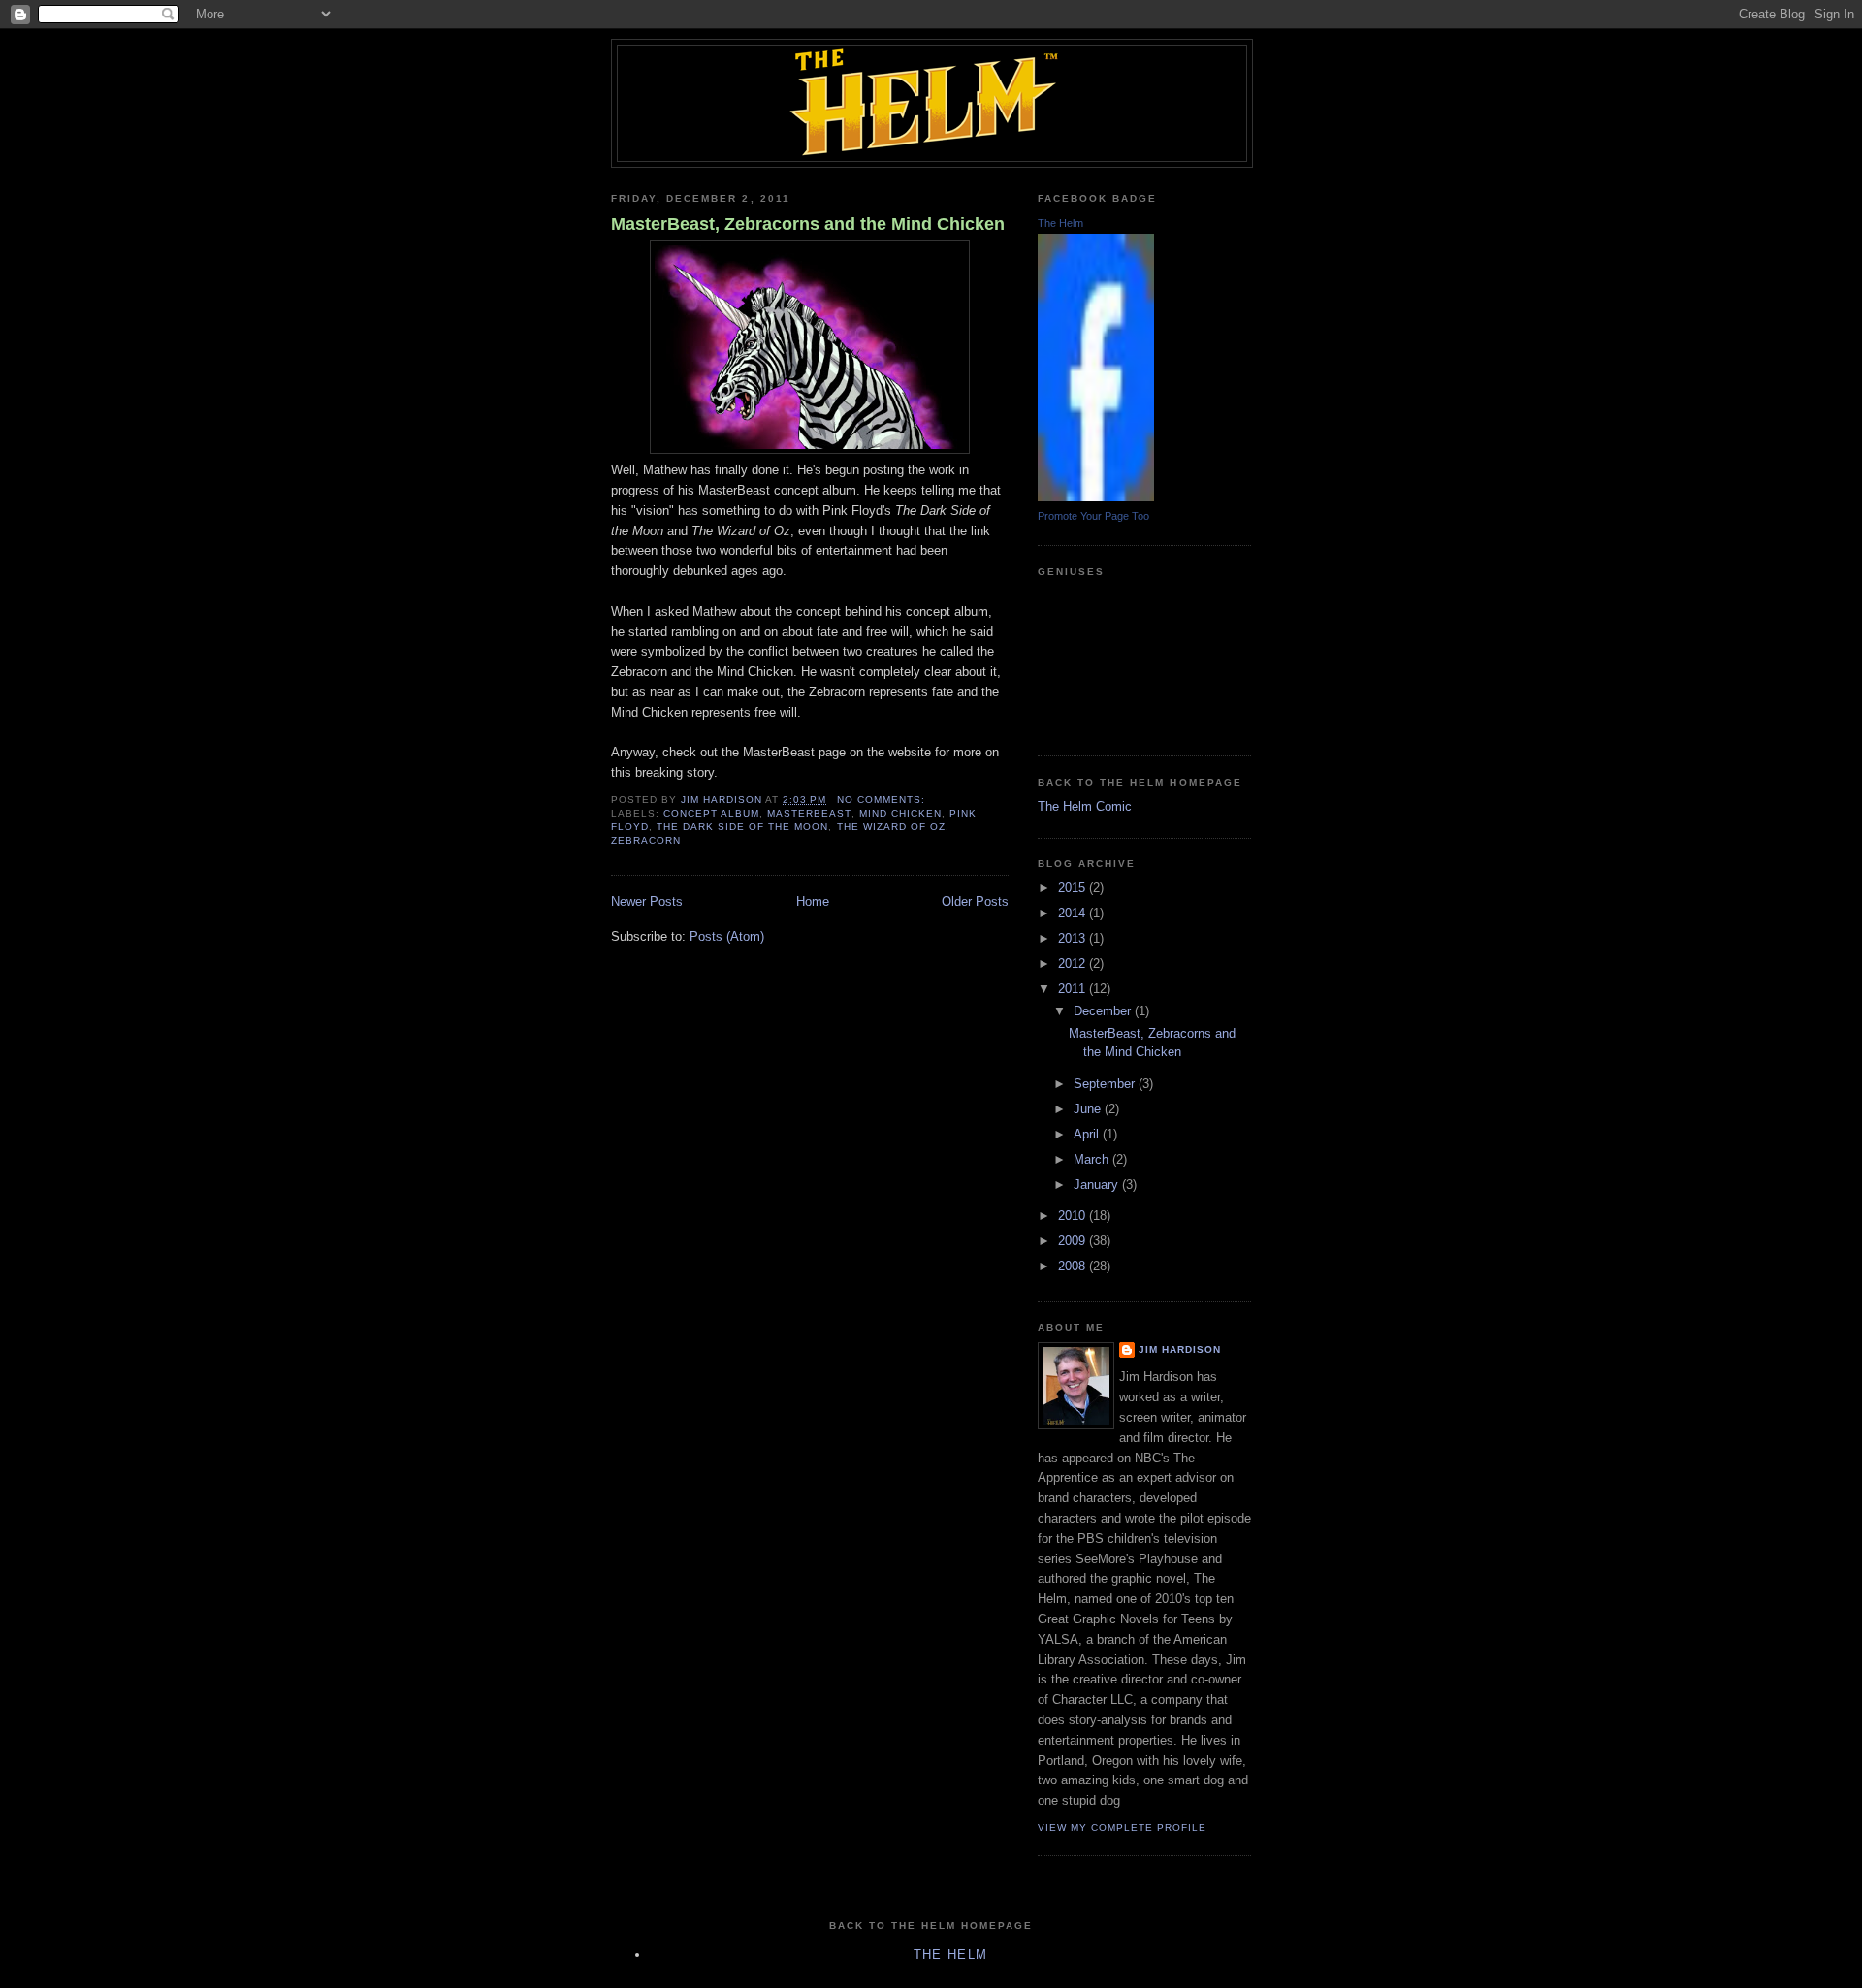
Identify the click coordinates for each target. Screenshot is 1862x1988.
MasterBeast (809, 813)
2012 (1074, 963)
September (1106, 1084)
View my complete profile (1122, 1828)
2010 (1074, 1216)
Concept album (711, 813)
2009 (1074, 1241)
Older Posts (975, 901)
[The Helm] (1096, 497)
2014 (1074, 913)
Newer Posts (647, 901)
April (1088, 1134)
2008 (1074, 1266)
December (1104, 1011)
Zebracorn (646, 840)
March (1093, 1159)
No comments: (883, 800)
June (1089, 1109)
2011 (1074, 989)
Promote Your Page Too (1093, 516)
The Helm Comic (1085, 806)
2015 (1074, 888)
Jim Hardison (1180, 1349)
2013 (1074, 938)
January (1098, 1185)
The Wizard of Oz (891, 827)
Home (813, 901)
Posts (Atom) (727, 936)
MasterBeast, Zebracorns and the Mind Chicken (808, 224)
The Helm (1060, 223)
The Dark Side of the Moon (742, 827)
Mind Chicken (900, 813)
